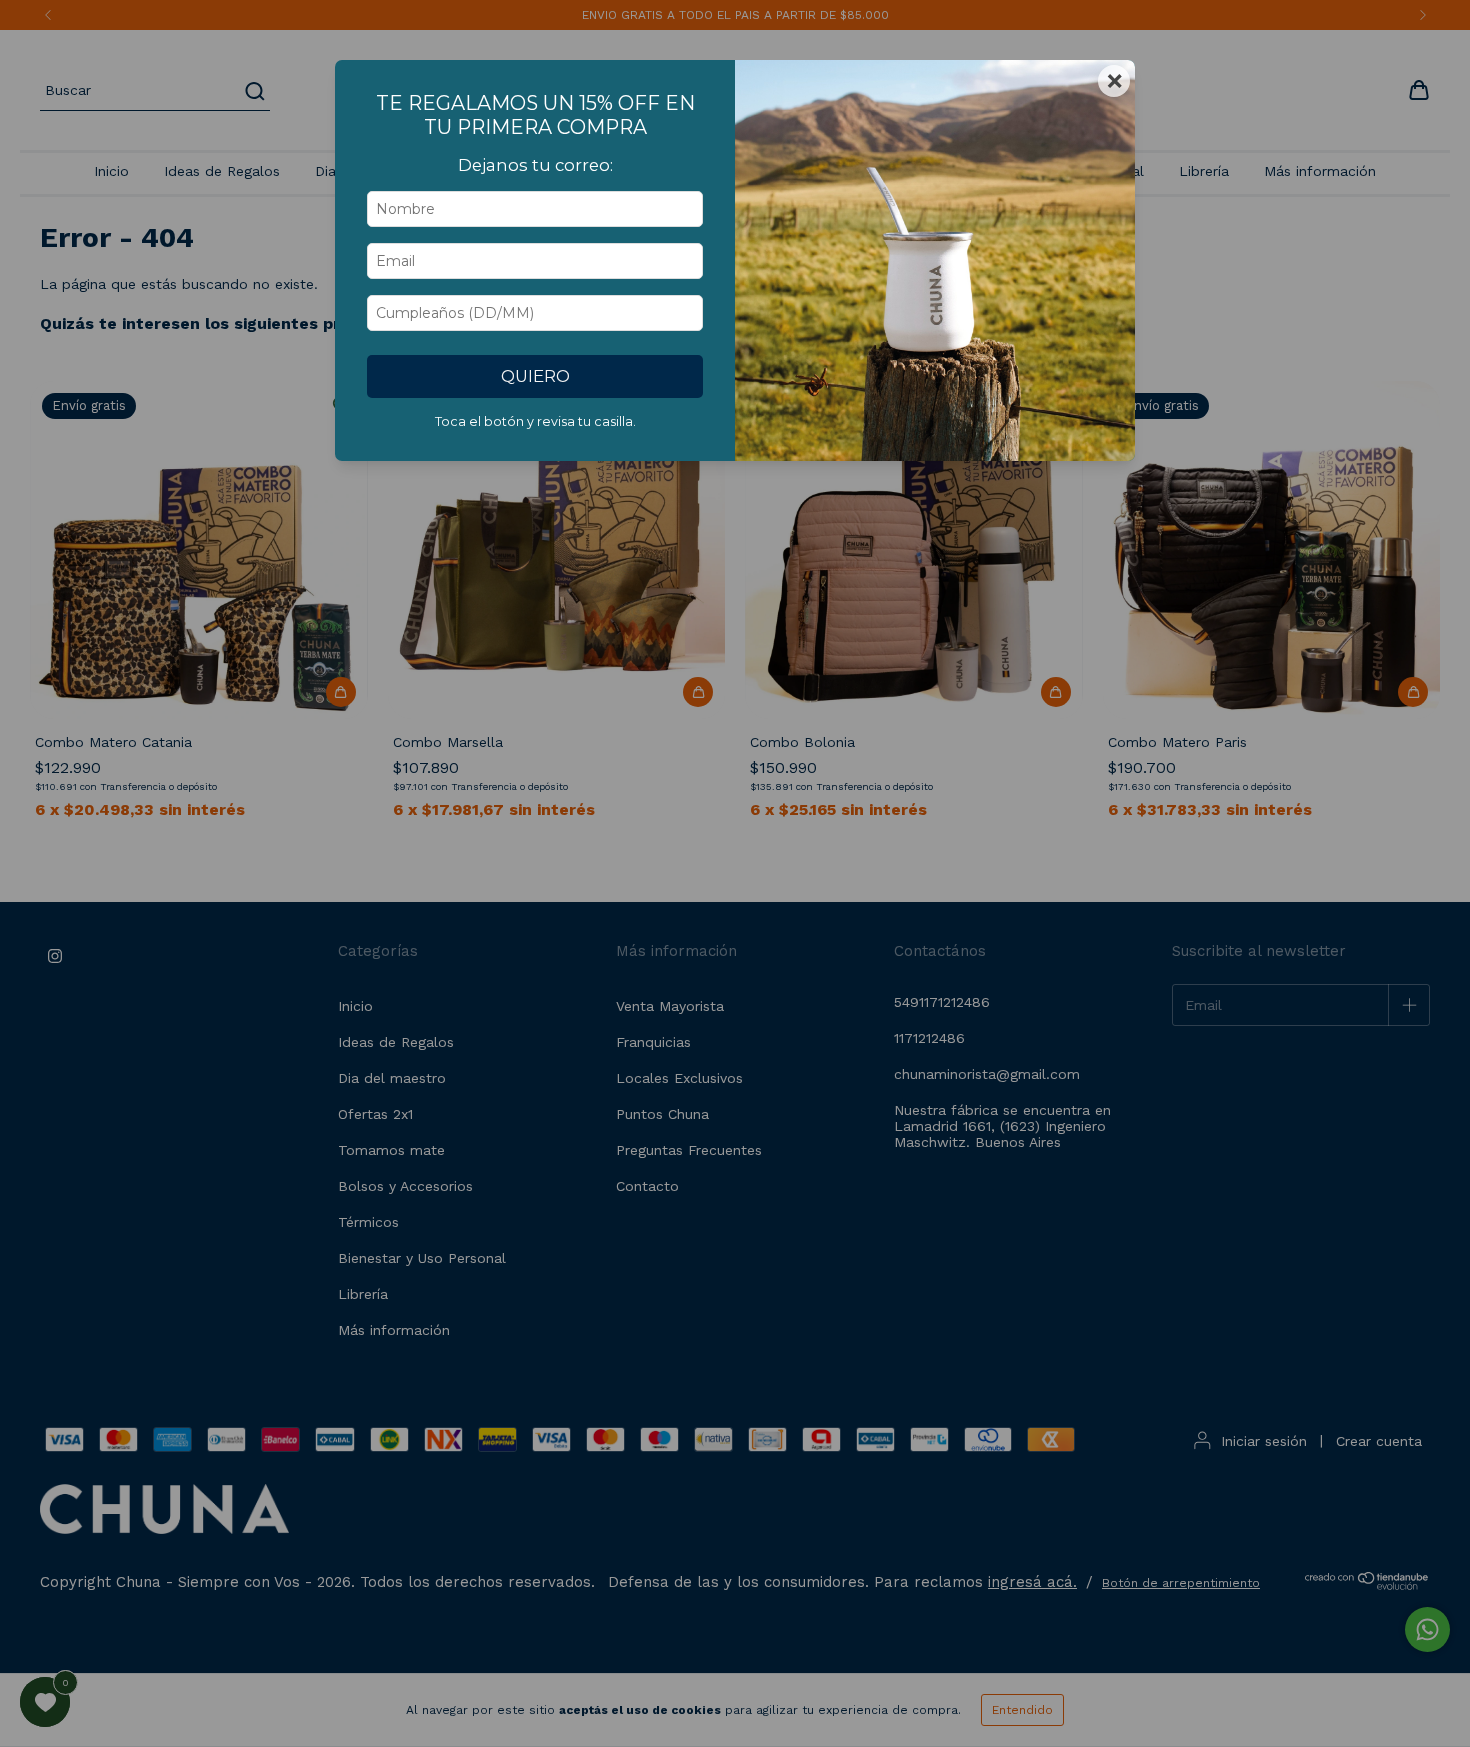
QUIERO (535, 376)
